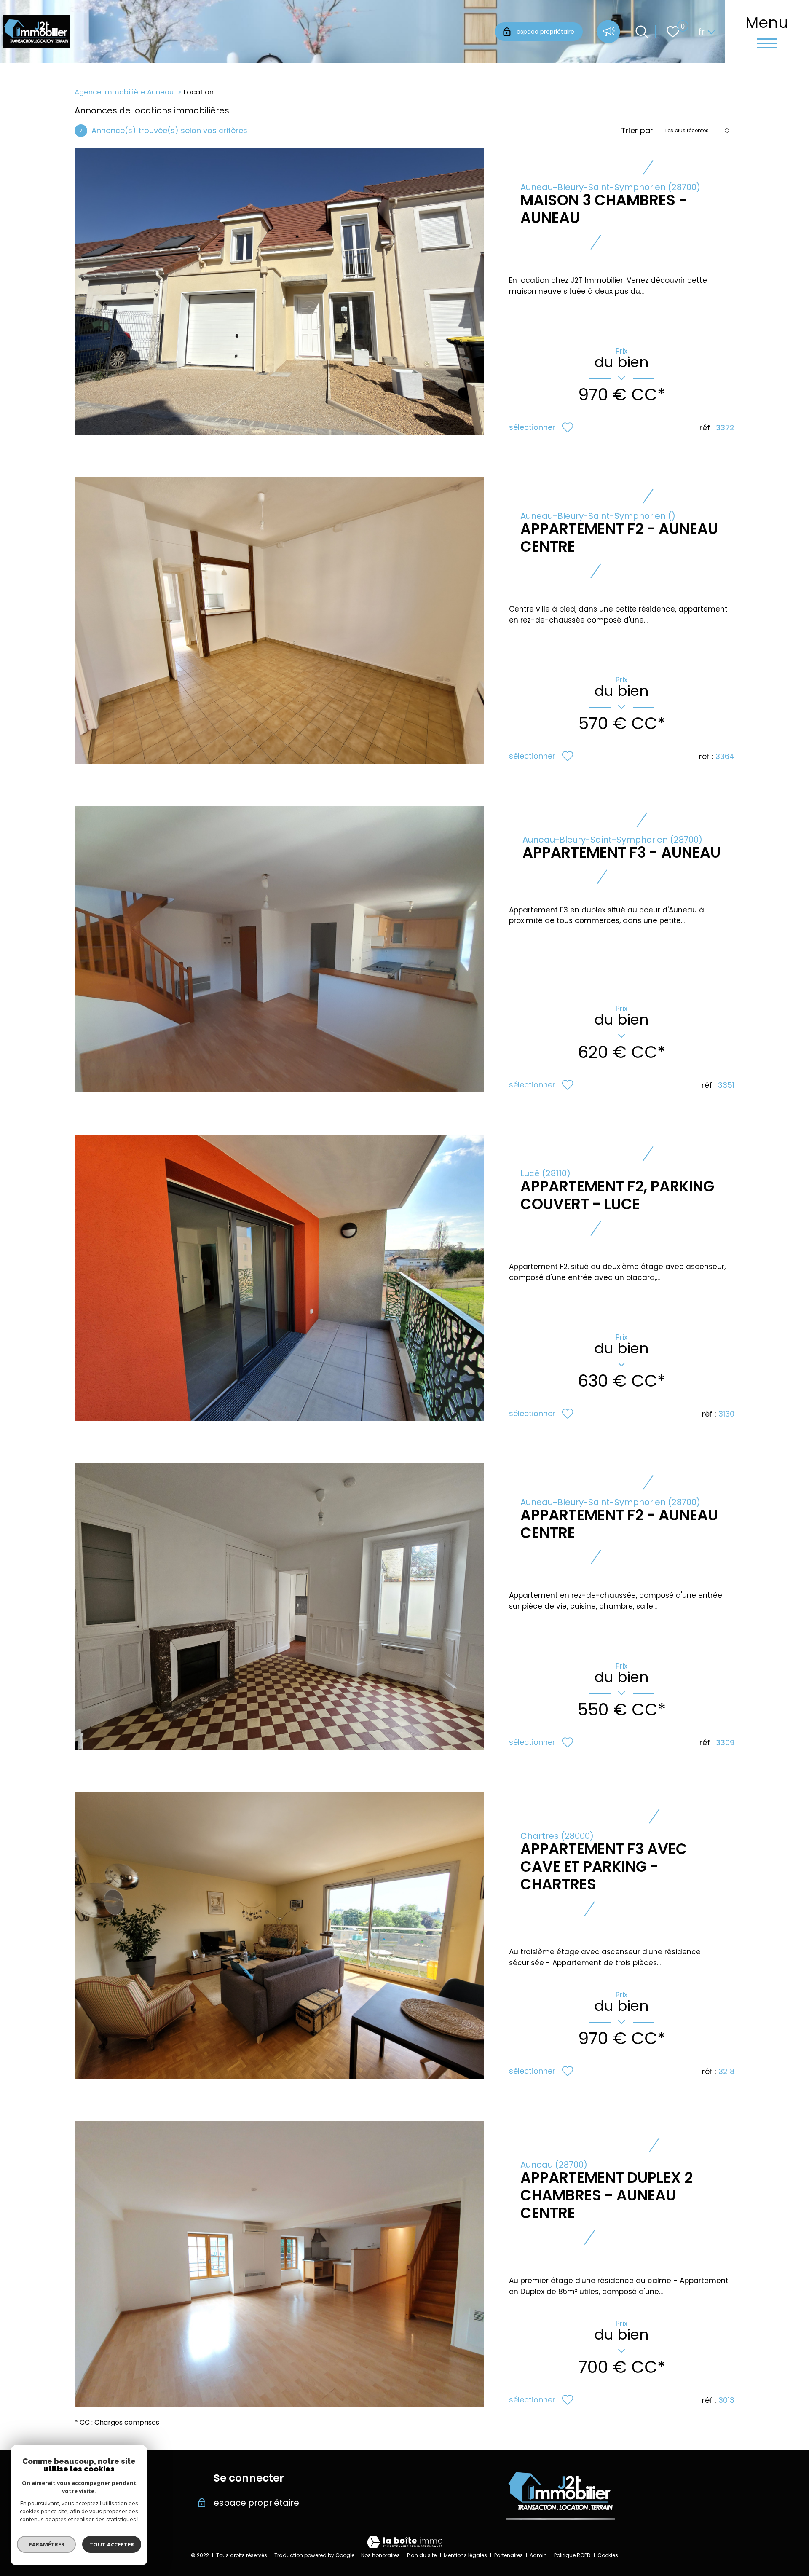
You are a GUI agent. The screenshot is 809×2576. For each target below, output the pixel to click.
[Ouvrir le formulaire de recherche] (642, 32)
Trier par (637, 131)
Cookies (608, 2555)
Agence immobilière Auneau (124, 92)
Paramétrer (47, 2544)
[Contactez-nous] (608, 32)
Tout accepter (112, 2544)
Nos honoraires (380, 2555)
